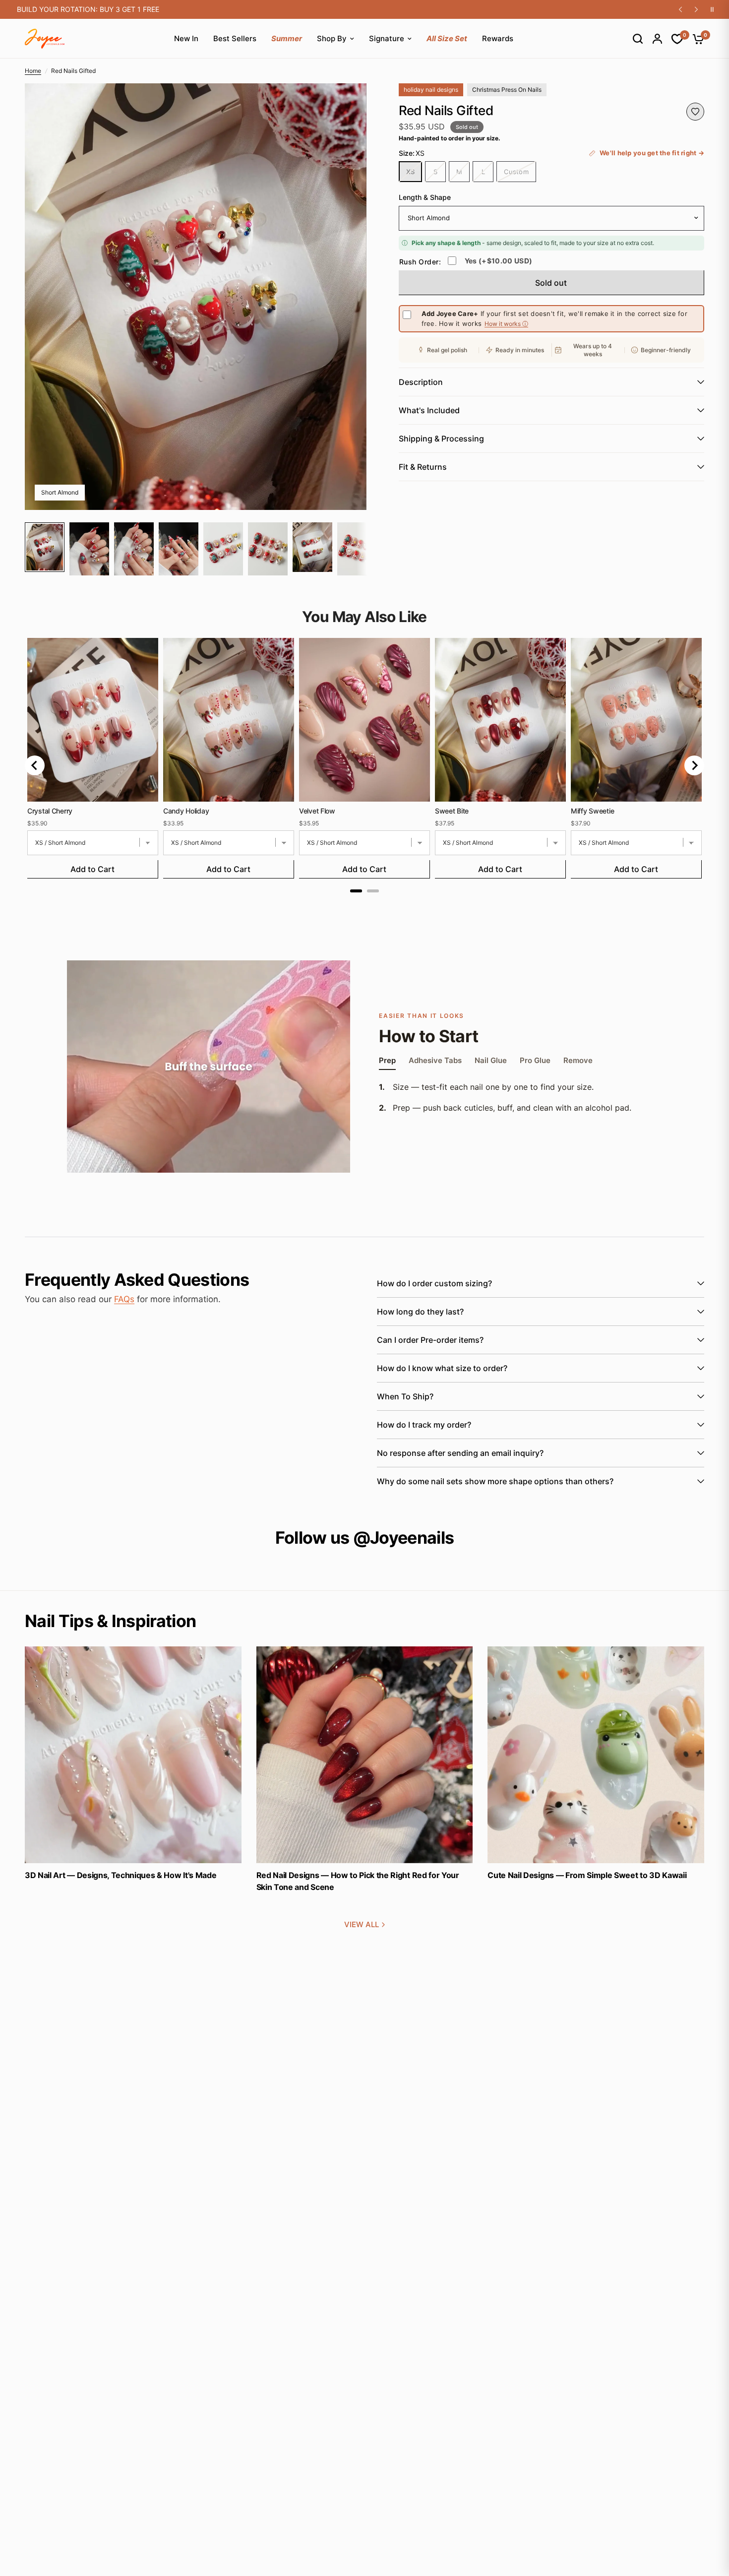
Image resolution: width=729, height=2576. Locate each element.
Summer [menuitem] (287, 38)
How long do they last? (420, 1312)
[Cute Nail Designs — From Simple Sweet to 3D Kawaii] (596, 1755)
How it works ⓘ (506, 324)
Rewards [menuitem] (498, 38)
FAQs (124, 1299)
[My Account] (652, 39)
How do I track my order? (424, 1425)
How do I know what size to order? (442, 1368)
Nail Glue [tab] (491, 1061)
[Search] (633, 39)
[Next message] (696, 9)
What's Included (429, 410)
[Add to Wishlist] (695, 112)
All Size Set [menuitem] (447, 38)
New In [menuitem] (186, 38)
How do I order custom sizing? (434, 1283)
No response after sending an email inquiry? (460, 1453)
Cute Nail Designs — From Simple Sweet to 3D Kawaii (587, 1875)
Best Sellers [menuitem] (235, 38)
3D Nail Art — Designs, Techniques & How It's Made (121, 1875)
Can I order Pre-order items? (430, 1340)
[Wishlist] (672, 39)
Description (421, 382)
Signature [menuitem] (387, 38)
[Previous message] (680, 9)
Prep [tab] (387, 1061)
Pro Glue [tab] (535, 1061)
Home (33, 71)
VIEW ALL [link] (362, 1924)
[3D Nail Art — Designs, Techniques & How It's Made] (133, 1755)
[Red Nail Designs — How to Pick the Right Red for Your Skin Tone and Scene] (365, 1755)
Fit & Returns (423, 467)
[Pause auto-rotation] (712, 9)
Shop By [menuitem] (332, 38)
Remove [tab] (578, 1061)
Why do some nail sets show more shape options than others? (495, 1481)
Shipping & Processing (441, 439)
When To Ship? (405, 1396)
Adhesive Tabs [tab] (435, 1061)
